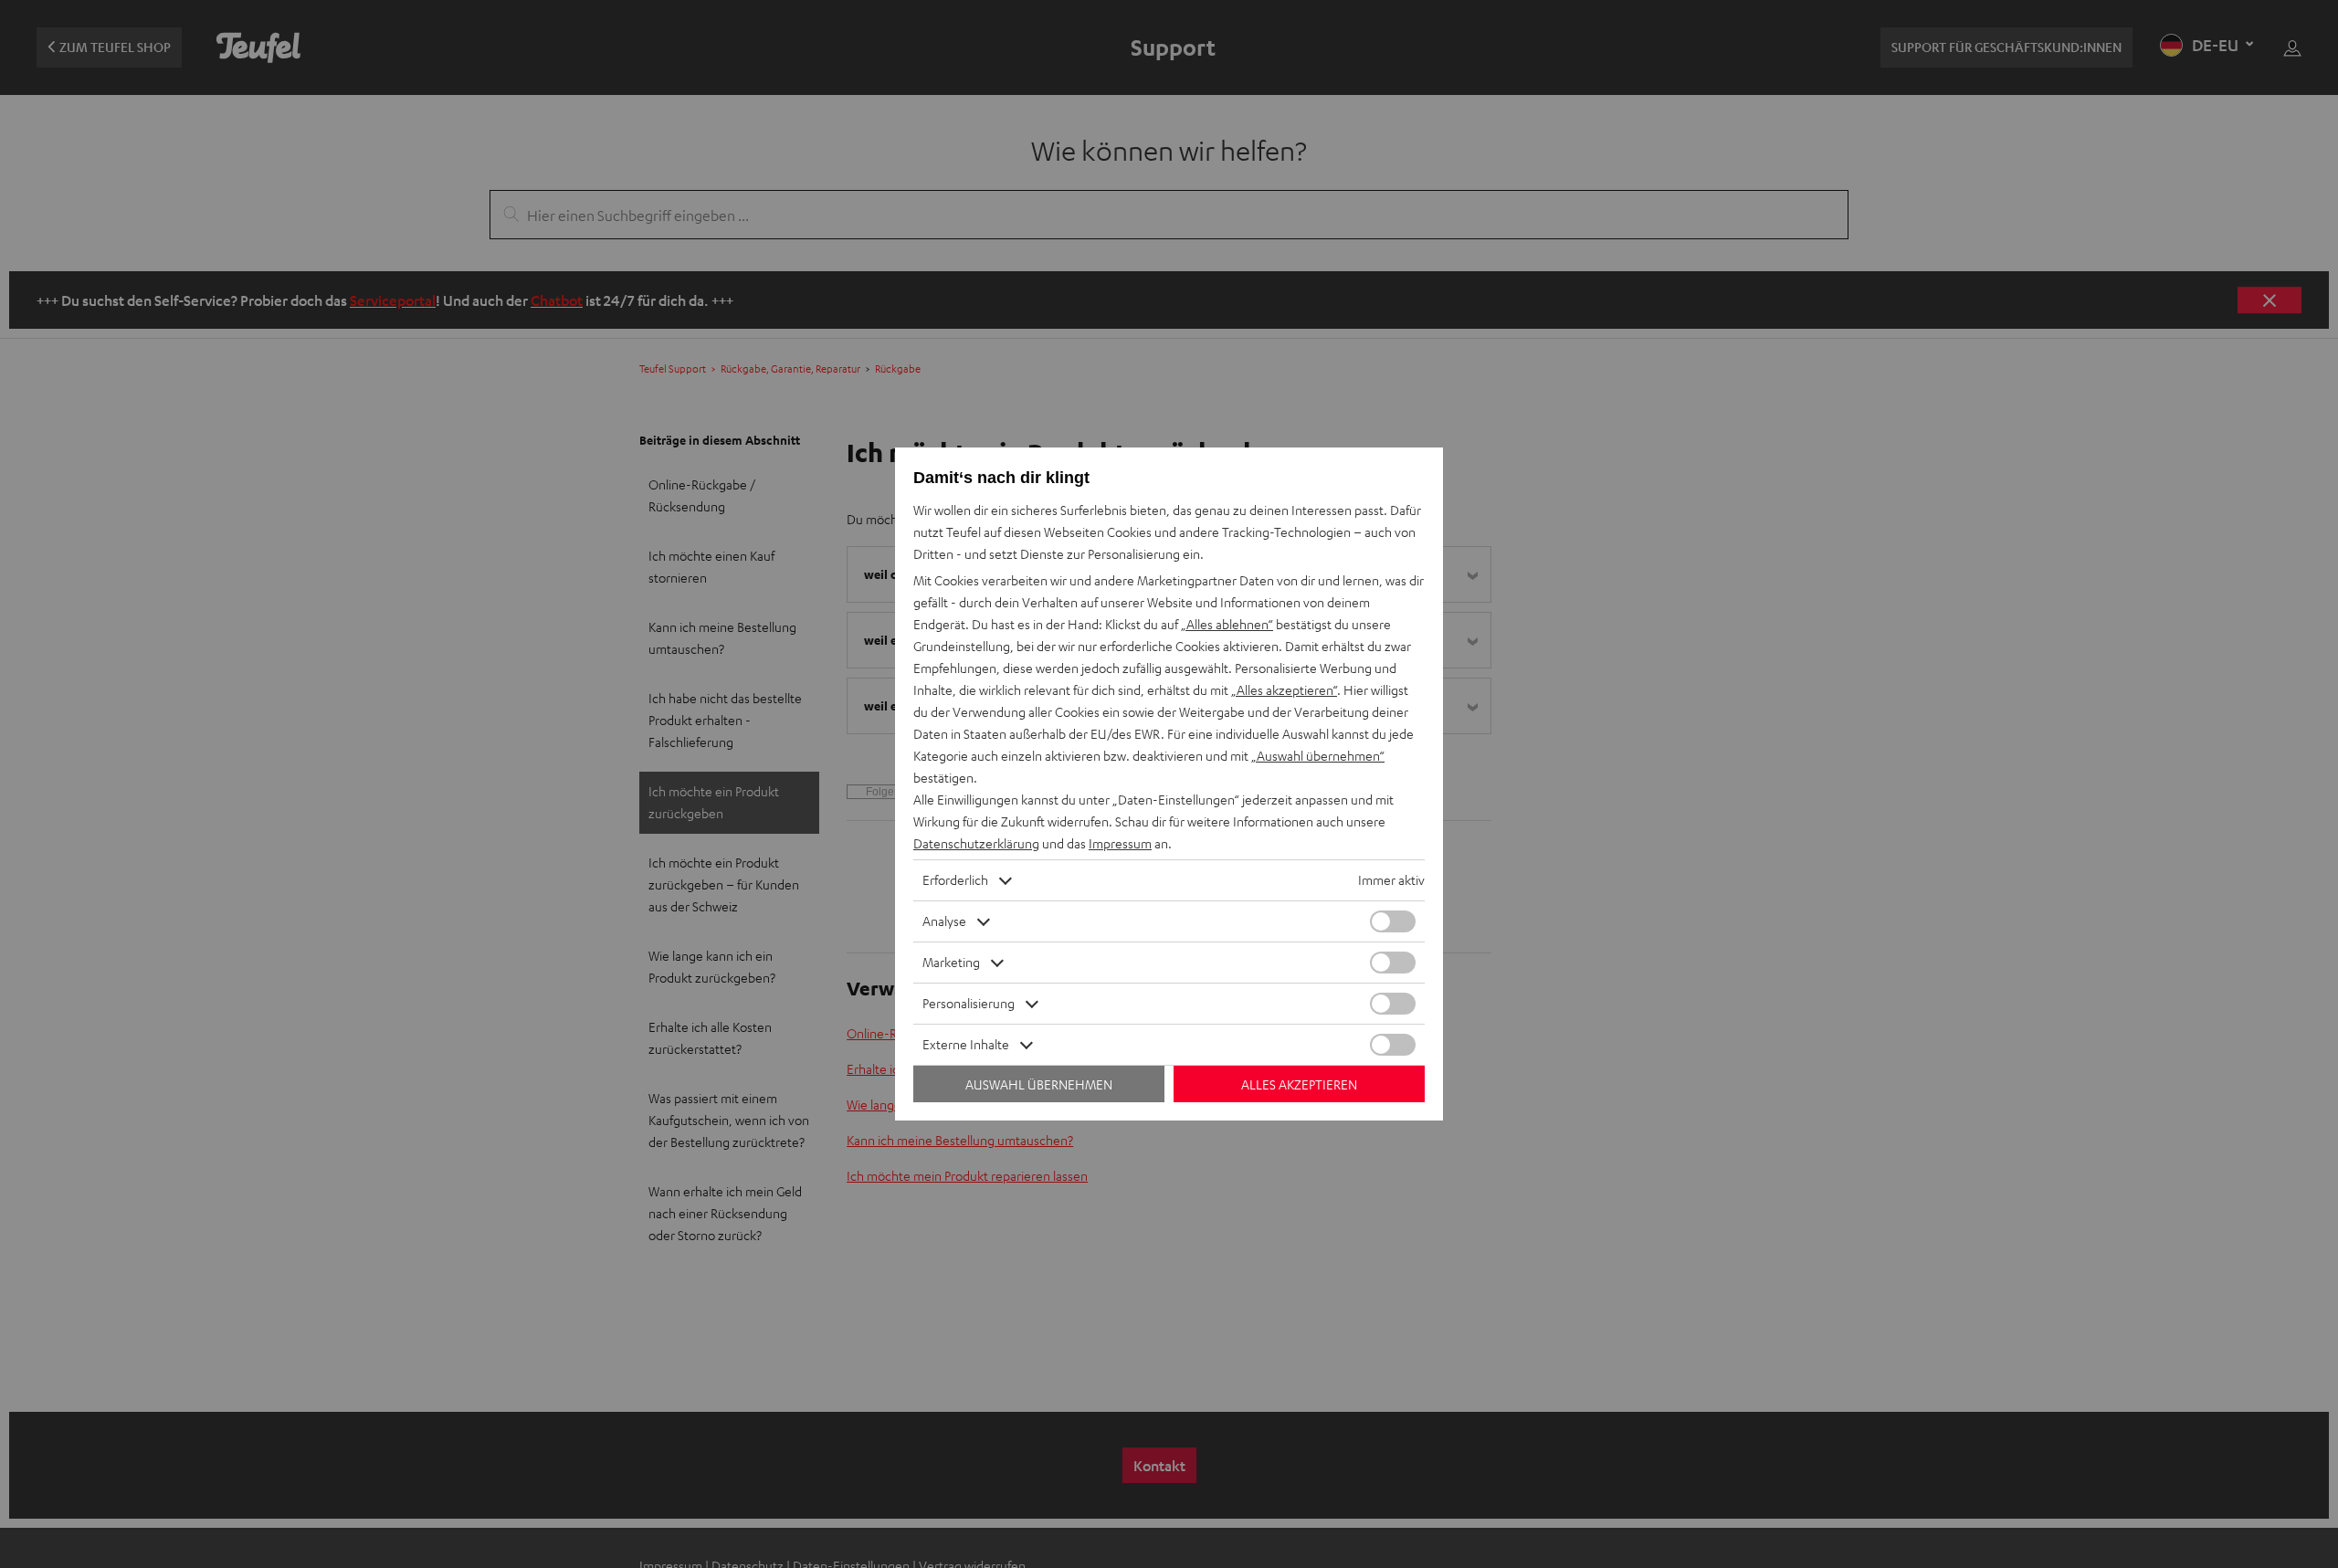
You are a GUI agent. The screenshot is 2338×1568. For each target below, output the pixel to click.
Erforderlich (955, 880)
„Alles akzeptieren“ (1284, 690)
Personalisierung (969, 1003)
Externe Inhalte (966, 1044)
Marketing (951, 962)
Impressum (1120, 843)
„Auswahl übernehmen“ (1318, 756)
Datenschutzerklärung (976, 843)
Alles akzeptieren (1299, 1084)
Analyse (944, 921)
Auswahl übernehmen (1039, 1084)
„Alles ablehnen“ (1227, 624)
